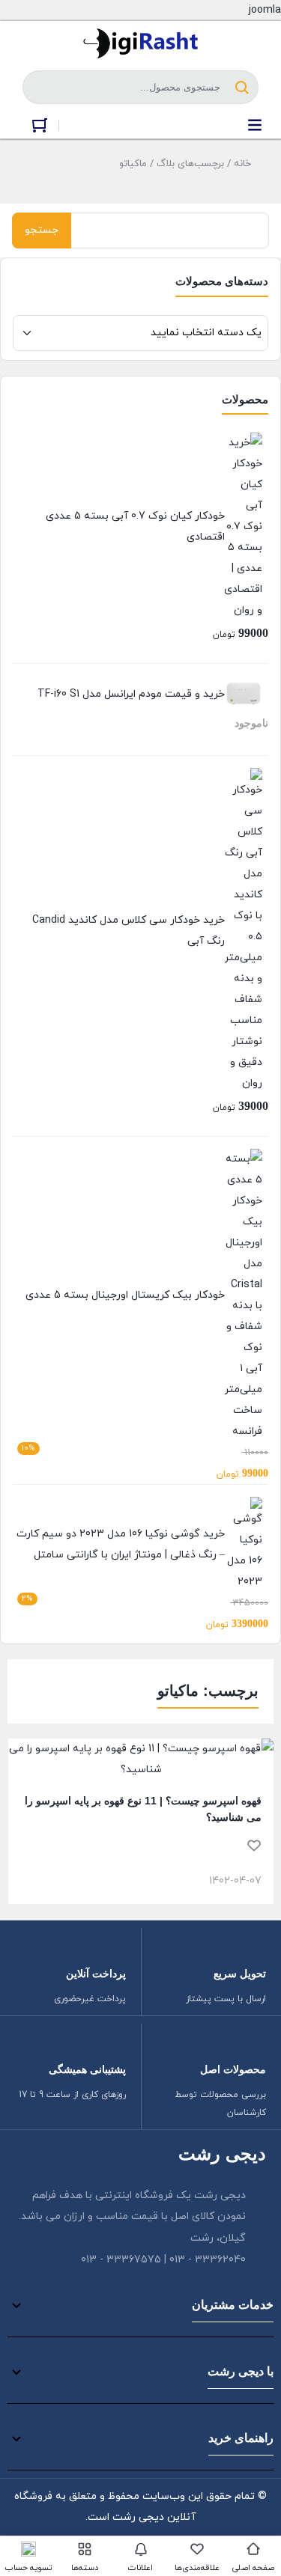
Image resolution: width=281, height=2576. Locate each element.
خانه (242, 164)
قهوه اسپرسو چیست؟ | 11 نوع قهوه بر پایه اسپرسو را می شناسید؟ (143, 1809)
